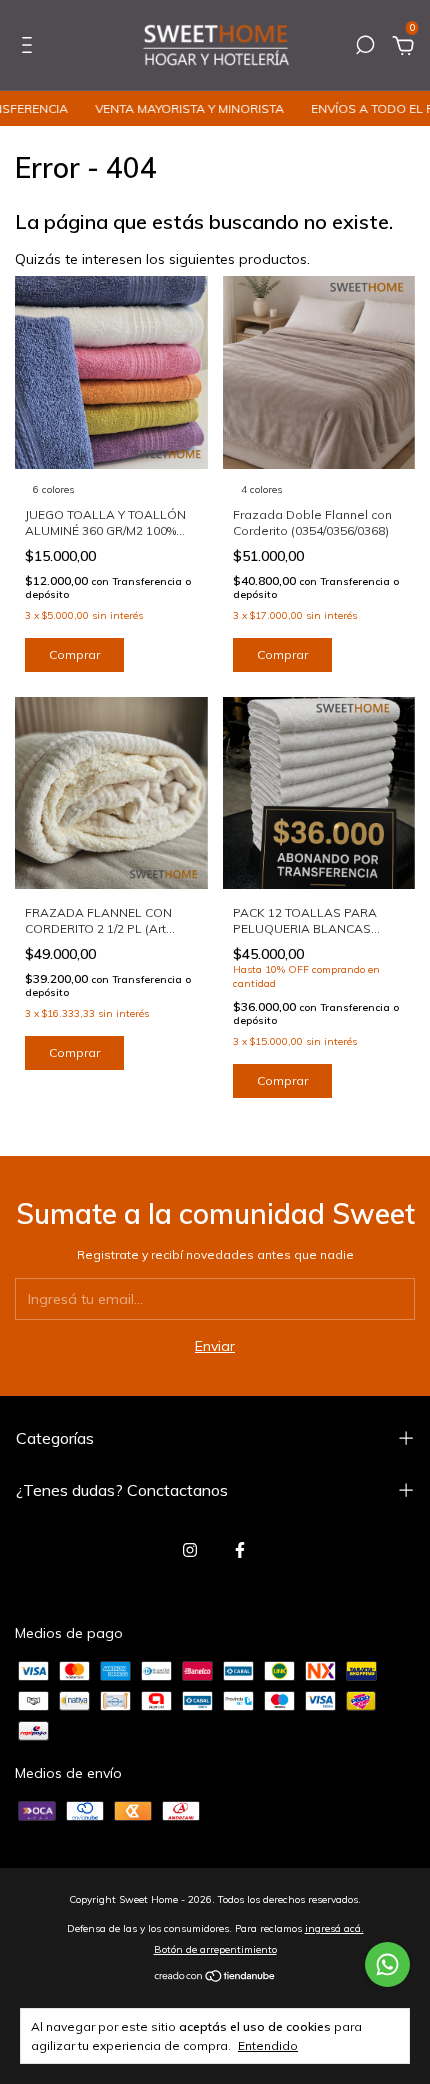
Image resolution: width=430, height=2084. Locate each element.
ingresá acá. (334, 1928)
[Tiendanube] (215, 1978)
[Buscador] (365, 48)
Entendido (268, 2045)
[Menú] (30, 48)
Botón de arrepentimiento (215, 1949)
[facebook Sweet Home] (240, 1550)
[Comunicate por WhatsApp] (387, 1964)
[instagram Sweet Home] (190, 1550)
